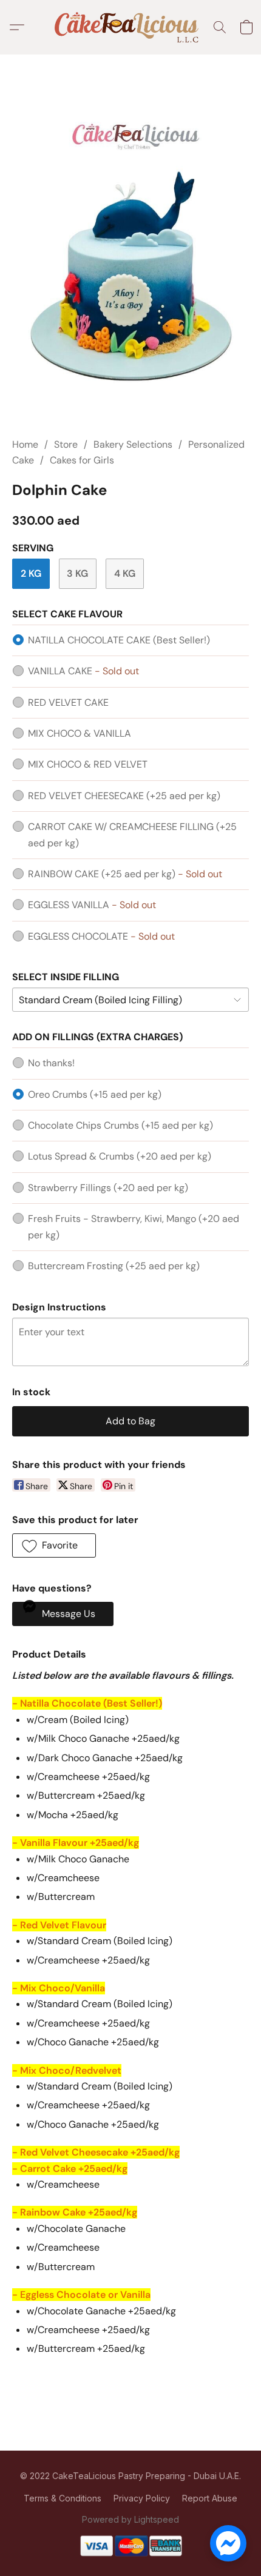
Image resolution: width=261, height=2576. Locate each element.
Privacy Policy (142, 2498)
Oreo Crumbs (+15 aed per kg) (95, 1094)
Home (25, 444)
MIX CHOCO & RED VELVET (88, 764)
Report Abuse (210, 2498)
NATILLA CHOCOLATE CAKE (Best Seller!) (119, 640)
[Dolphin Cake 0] (130, 261)
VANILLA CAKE (83, 671)
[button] (130, 27)
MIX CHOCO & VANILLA (80, 733)
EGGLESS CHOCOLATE (101, 936)
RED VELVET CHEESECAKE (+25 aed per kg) (124, 796)
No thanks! (51, 1063)
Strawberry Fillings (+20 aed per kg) (108, 1188)
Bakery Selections (133, 444)
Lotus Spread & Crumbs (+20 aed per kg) (120, 1156)
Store (66, 444)
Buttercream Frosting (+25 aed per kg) (114, 1266)
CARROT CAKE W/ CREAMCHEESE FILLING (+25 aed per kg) (132, 835)
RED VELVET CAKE (68, 702)
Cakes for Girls (82, 460)
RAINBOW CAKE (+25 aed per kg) (125, 874)
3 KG (77, 573)
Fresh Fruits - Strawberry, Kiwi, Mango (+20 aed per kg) (134, 1227)
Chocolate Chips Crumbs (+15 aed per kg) (120, 1125)
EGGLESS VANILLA (92, 905)
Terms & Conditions (63, 2498)
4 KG (125, 573)
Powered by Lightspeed (130, 2519)
